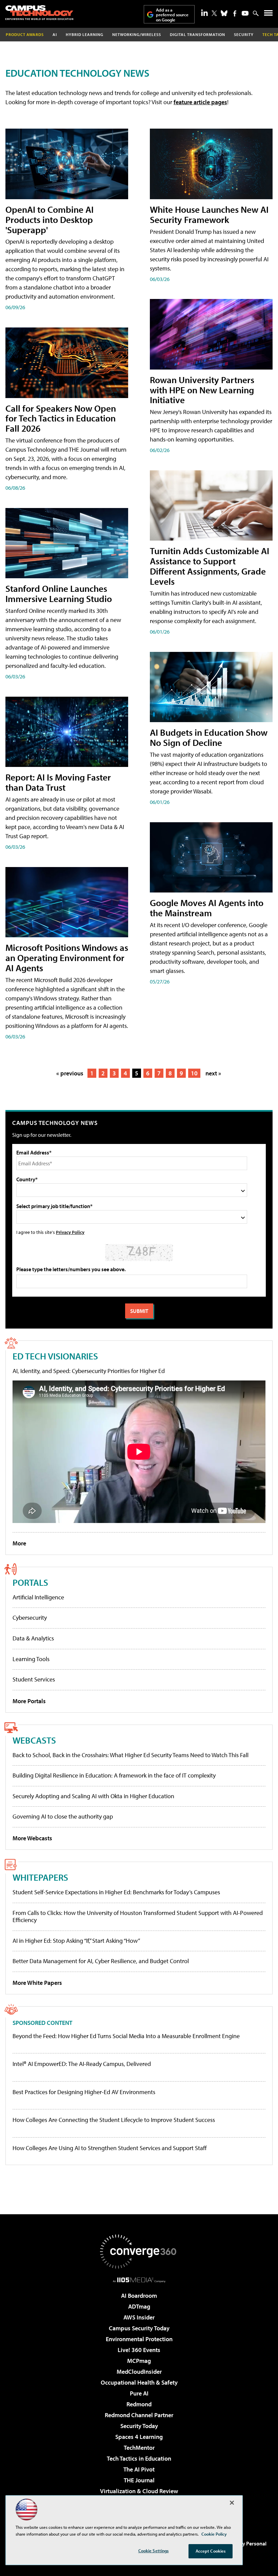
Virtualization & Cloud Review (139, 2491)
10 (194, 1073)
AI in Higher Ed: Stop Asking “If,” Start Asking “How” (76, 1941)
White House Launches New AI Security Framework (209, 214)
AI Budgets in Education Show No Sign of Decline (209, 737)
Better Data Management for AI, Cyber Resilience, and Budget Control (101, 1961)
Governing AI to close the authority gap (63, 1816)
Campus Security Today (139, 2328)
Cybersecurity (30, 1618)
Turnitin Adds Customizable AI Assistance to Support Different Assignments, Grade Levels (210, 566)
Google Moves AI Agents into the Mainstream (207, 908)
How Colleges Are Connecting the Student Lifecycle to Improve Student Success (114, 2120)
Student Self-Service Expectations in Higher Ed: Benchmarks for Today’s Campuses (116, 1892)
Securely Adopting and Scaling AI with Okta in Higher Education (93, 1796)
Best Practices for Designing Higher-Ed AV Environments (84, 2092)
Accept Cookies (211, 2551)
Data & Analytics (33, 1638)
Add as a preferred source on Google (172, 15)
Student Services (34, 1679)
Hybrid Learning (85, 34)
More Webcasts (32, 1838)
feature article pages (200, 102)
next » (213, 1073)
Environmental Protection (139, 2339)
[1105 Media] (139, 2280)
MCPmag (139, 2361)
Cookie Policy (214, 2534)
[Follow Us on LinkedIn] (204, 13)
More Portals (29, 1701)
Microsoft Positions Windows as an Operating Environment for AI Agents (67, 957)
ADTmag (139, 2306)
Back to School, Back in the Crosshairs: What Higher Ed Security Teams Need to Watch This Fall (131, 1755)
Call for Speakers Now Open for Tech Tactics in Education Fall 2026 (61, 418)
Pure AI (139, 2393)
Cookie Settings (154, 2551)
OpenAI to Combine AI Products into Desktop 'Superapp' (49, 219)
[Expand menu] (268, 14)
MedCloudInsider (139, 2372)
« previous (70, 1073)
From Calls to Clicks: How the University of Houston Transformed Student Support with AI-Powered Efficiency (138, 1916)
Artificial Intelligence (38, 1597)
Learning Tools (31, 1659)
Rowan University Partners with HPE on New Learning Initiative (202, 390)
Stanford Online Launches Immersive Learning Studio (59, 593)
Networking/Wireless (137, 34)
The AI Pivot (139, 2469)
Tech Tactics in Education (139, 2458)
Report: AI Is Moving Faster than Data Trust (58, 782)
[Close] (232, 2503)
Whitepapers (40, 1877)
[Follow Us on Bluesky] (224, 13)
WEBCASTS (34, 1740)
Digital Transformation (197, 34)
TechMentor (139, 2448)
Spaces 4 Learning (139, 2437)
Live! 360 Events (139, 2350)
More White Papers (37, 1983)
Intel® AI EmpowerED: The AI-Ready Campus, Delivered (82, 2064)
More (19, 1543)
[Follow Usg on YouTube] (245, 13)
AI (55, 34)
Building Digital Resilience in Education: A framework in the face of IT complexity (114, 1775)
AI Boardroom (139, 2296)
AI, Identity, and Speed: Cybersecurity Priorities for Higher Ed (89, 1371)
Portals (30, 1582)
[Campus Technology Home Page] (39, 13)
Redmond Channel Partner (139, 2415)
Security (244, 34)
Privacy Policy (70, 1232)
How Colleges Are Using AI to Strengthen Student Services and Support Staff (110, 2148)
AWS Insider (139, 2317)
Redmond (139, 2404)
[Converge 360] (139, 2252)
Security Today (139, 2426)
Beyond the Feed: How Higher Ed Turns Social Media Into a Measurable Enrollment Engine (126, 2036)
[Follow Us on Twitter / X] (214, 13)
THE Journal (139, 2480)
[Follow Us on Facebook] (235, 13)
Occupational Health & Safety (139, 2382)
